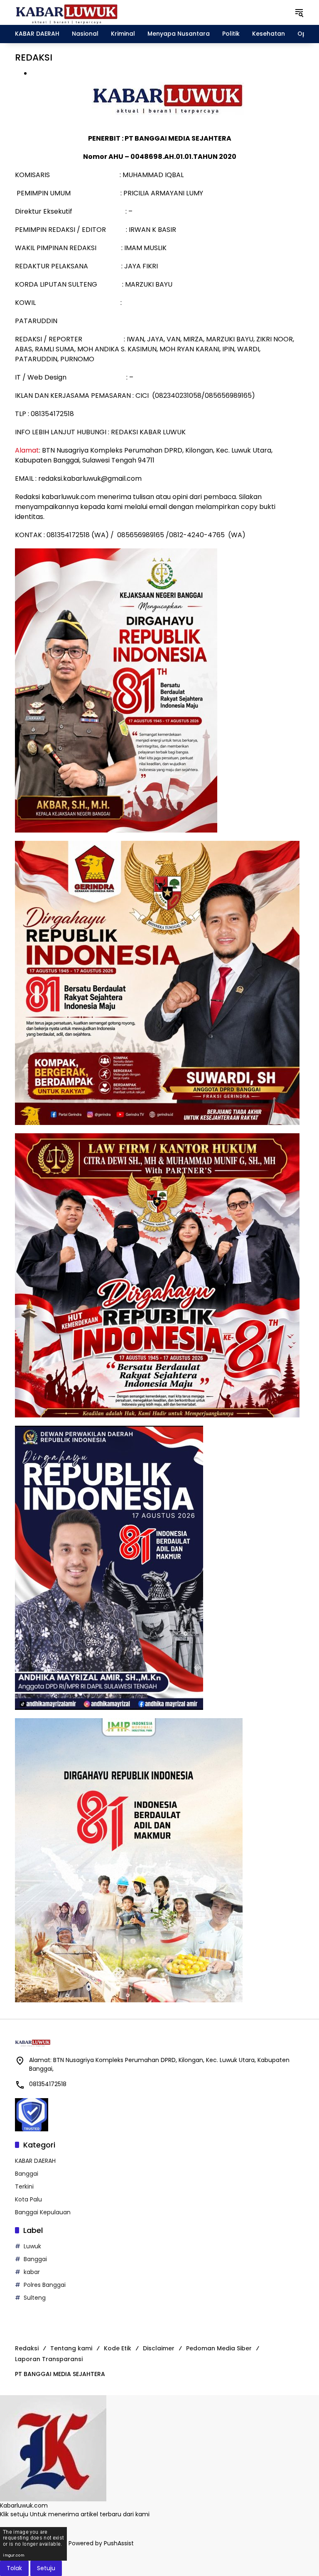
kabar (32, 2272)
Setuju (46, 2568)
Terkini (24, 2186)
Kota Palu (28, 2199)
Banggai (27, 2174)
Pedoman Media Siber (219, 2348)
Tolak (14, 2568)
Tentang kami (71, 2348)
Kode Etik (118, 2348)
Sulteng (35, 2298)
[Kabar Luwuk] (67, 12)
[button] (299, 12)
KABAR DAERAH (35, 2161)
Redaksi (27, 2348)
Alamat (27, 450)
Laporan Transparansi (49, 2359)
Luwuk (32, 2246)
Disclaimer (159, 2348)
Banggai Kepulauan (43, 2212)
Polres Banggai (45, 2285)
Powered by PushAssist (101, 2544)
